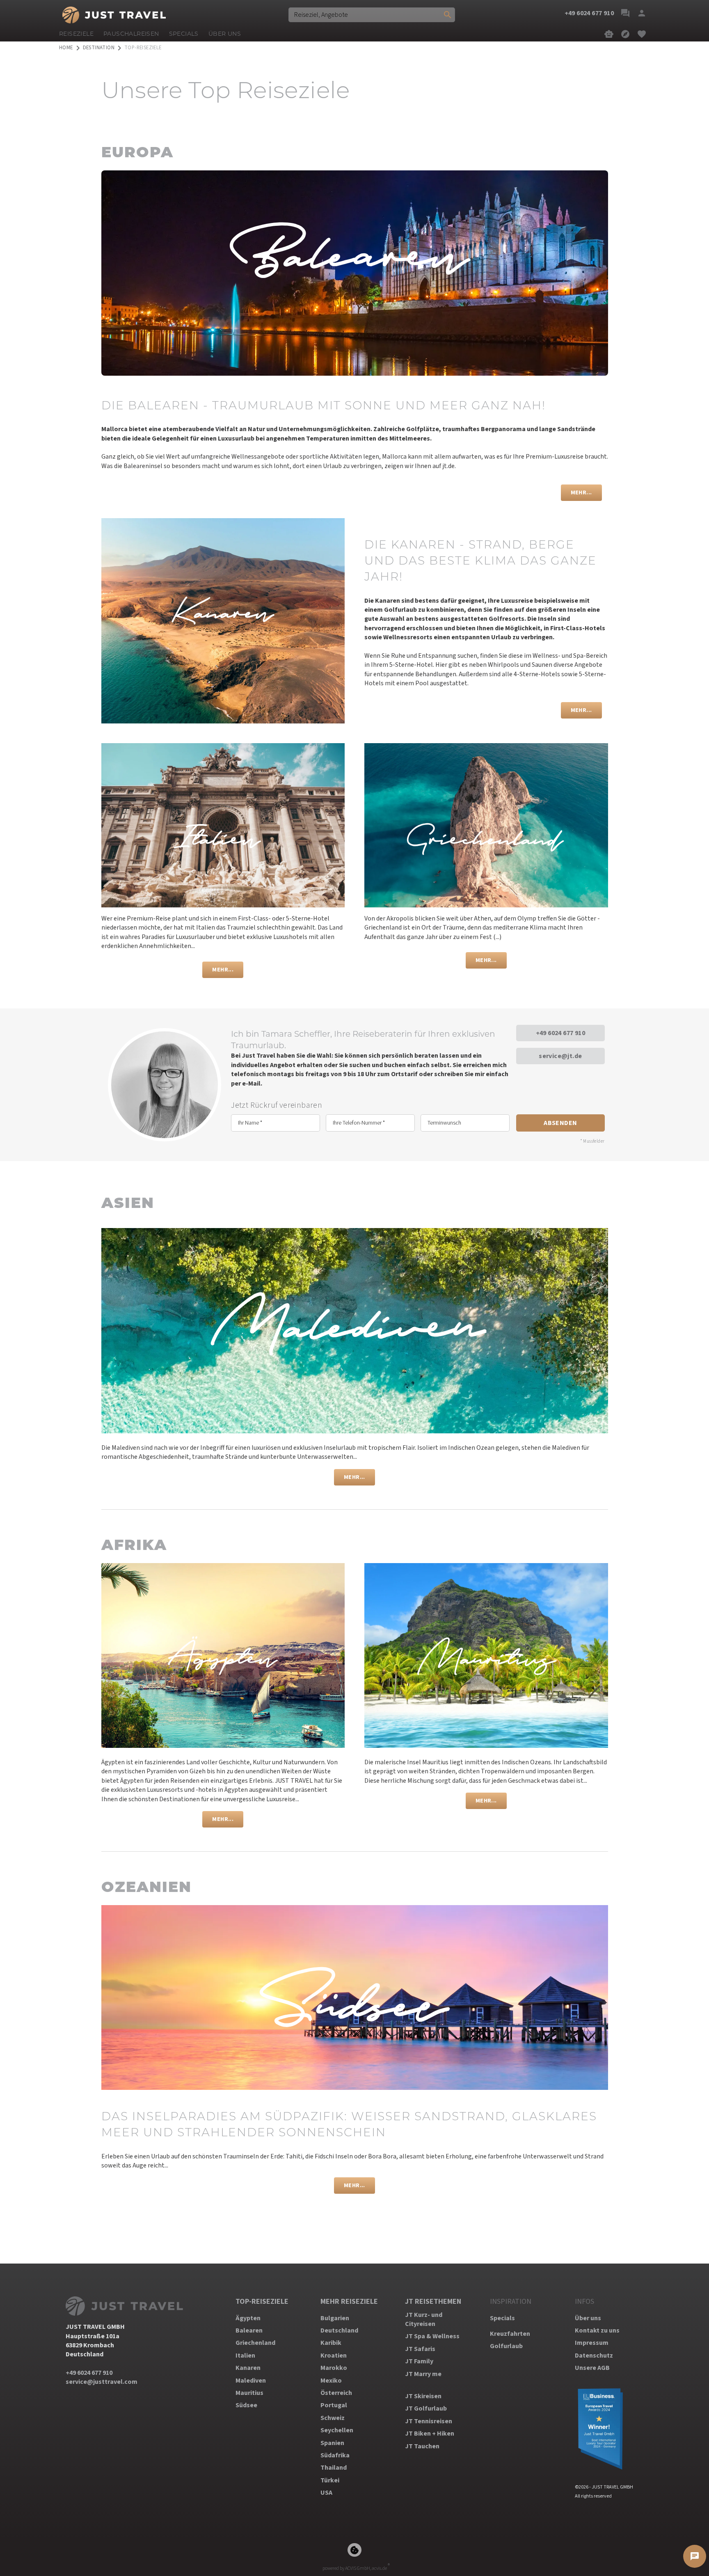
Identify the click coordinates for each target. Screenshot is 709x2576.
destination (99, 48)
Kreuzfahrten (510, 2334)
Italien (245, 2356)
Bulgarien (335, 2318)
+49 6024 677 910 (560, 1033)
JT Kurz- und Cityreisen (424, 2319)
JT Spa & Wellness (432, 2336)
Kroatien (334, 2356)
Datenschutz (594, 2356)
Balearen (249, 2330)
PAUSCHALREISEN (131, 34)
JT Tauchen (422, 2446)
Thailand (334, 2468)
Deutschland (339, 2330)
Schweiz (333, 2418)
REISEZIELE (76, 34)
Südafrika (335, 2455)
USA (326, 2493)
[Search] (448, 15)
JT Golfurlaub (426, 2408)
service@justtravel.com (102, 2382)
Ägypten (248, 2318)
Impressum (592, 2343)
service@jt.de (560, 1056)
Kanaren (248, 2368)
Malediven (251, 2381)
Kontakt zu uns (597, 2330)
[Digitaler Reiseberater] (609, 34)
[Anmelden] (642, 13)
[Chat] (625, 13)
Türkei (330, 2480)
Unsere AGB (592, 2368)
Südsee (246, 2405)
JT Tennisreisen (429, 2421)
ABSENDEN (560, 1123)
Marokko (334, 2368)
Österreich (336, 2393)
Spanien (332, 2443)
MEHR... (581, 492)
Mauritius (249, 2393)
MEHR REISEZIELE (349, 2302)
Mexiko (331, 2381)
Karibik (331, 2343)
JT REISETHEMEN (433, 2302)
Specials (502, 2318)
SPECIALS (184, 34)
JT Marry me (423, 2374)
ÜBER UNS (225, 34)
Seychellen (337, 2430)
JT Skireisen (423, 2396)
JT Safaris (420, 2349)
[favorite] (642, 34)
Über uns (588, 2318)
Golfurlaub (506, 2346)
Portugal (334, 2405)
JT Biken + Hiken (430, 2434)
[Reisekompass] (625, 34)
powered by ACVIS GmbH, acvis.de (355, 2568)
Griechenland (255, 2343)
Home (66, 48)
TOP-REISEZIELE (262, 2302)
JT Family (419, 2361)
